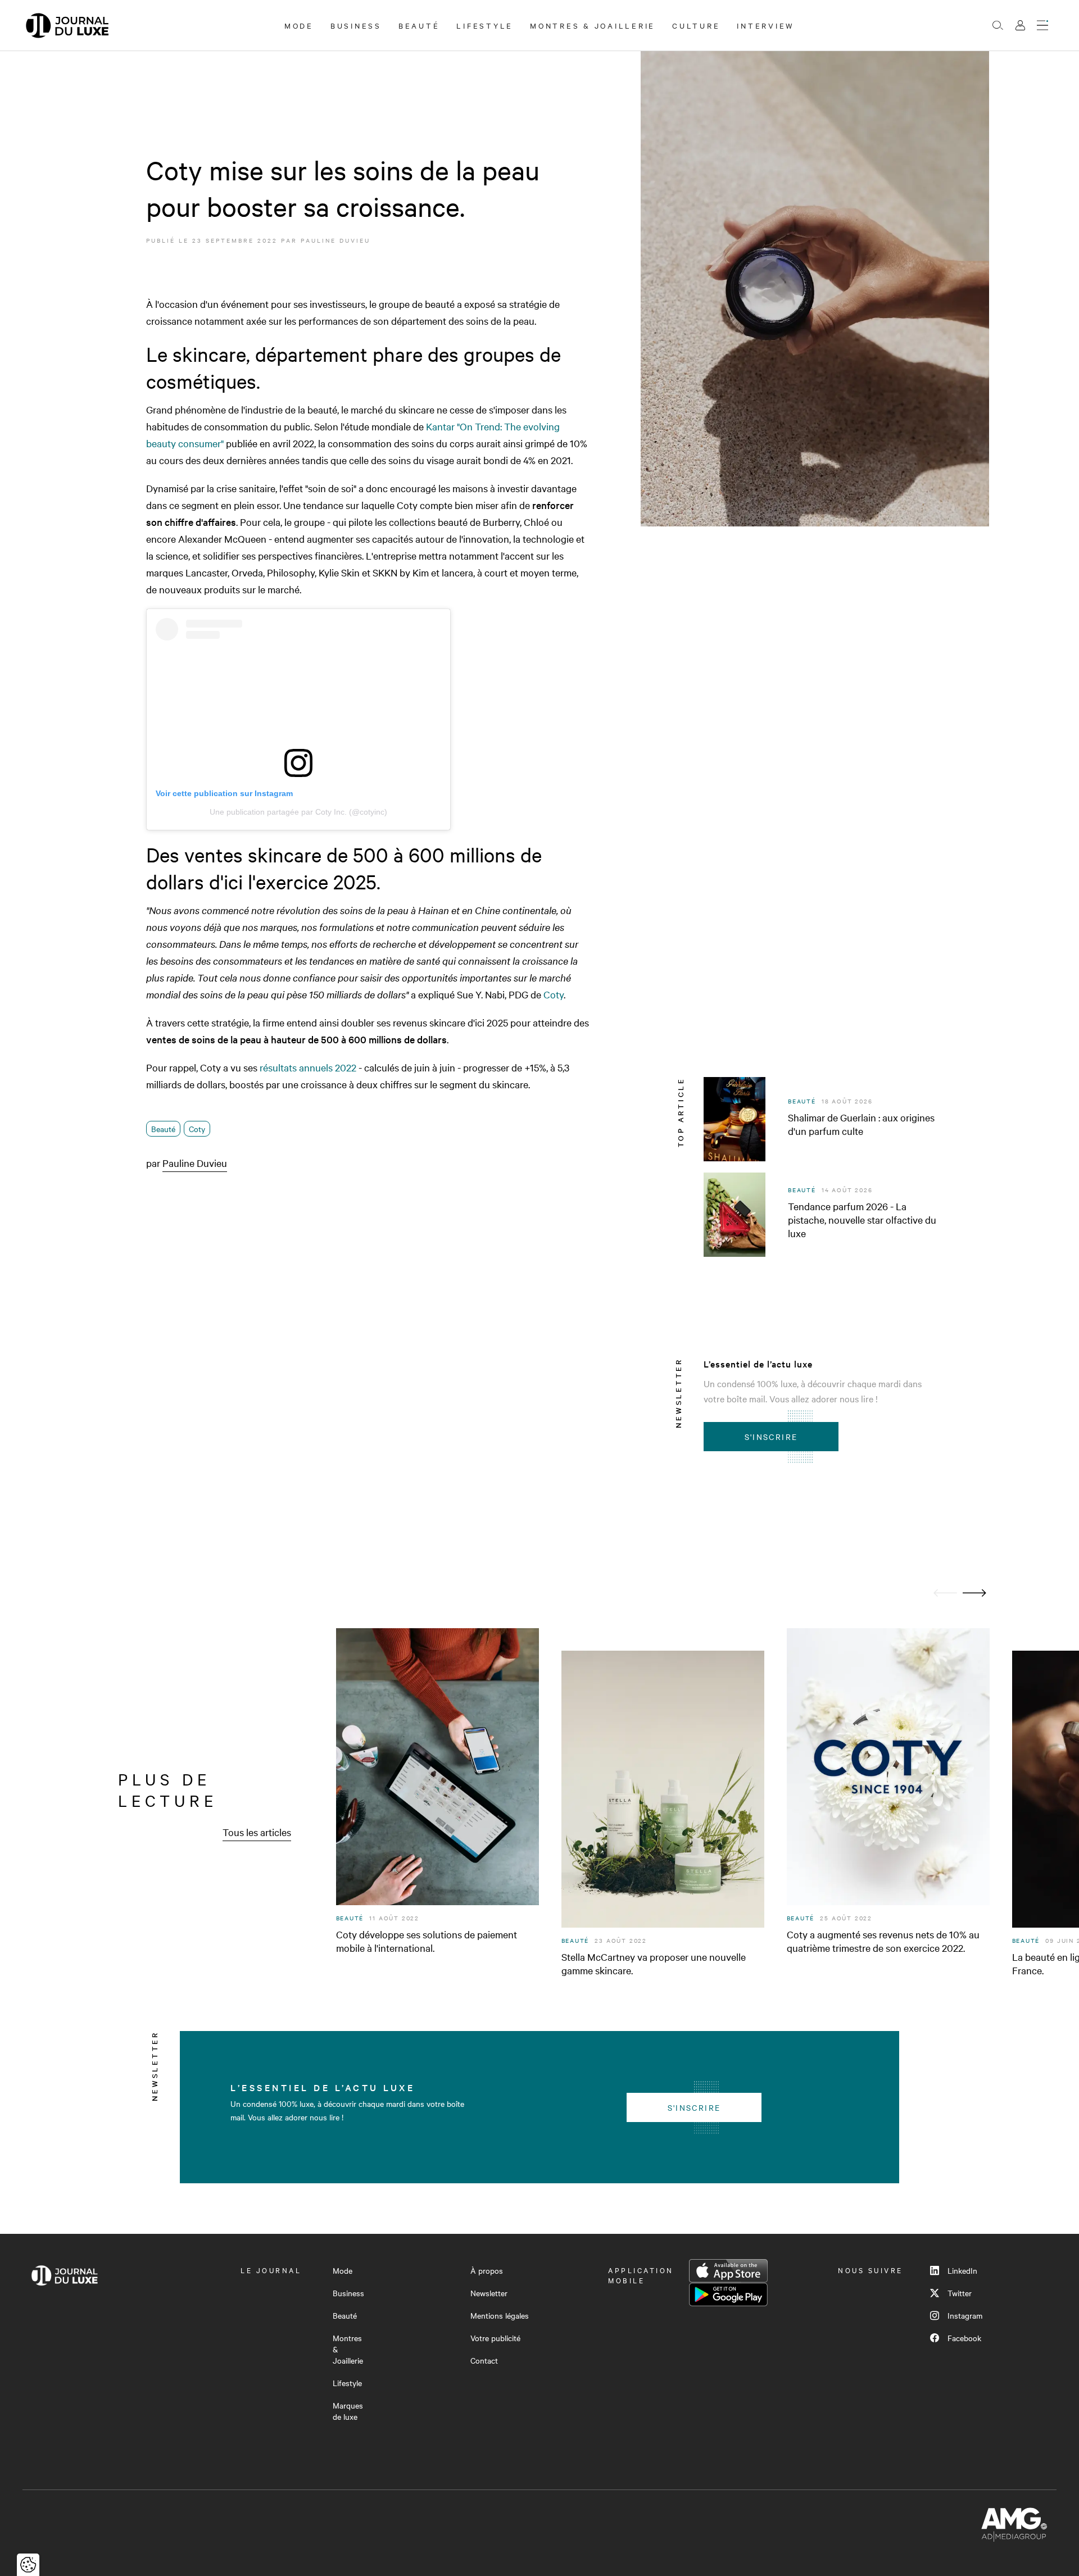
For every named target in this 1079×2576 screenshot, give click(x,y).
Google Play (728, 2295)
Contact (484, 2360)
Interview (766, 25)
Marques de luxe (348, 2411)
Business (356, 25)
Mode (299, 25)
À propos (487, 2270)
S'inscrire (771, 1437)
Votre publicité (495, 2338)
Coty (554, 994)
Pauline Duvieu (336, 240)
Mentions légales (500, 2315)
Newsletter (489, 2293)
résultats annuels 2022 (308, 1067)
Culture (696, 25)
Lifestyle (485, 25)
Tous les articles (257, 1832)
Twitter (960, 2293)
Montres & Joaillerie (593, 25)
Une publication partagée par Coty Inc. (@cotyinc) (298, 812)
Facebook (964, 2338)
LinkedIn (962, 2270)
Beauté (419, 25)
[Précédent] (945, 1593)
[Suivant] (974, 1593)
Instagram (965, 2315)
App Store (728, 2271)
